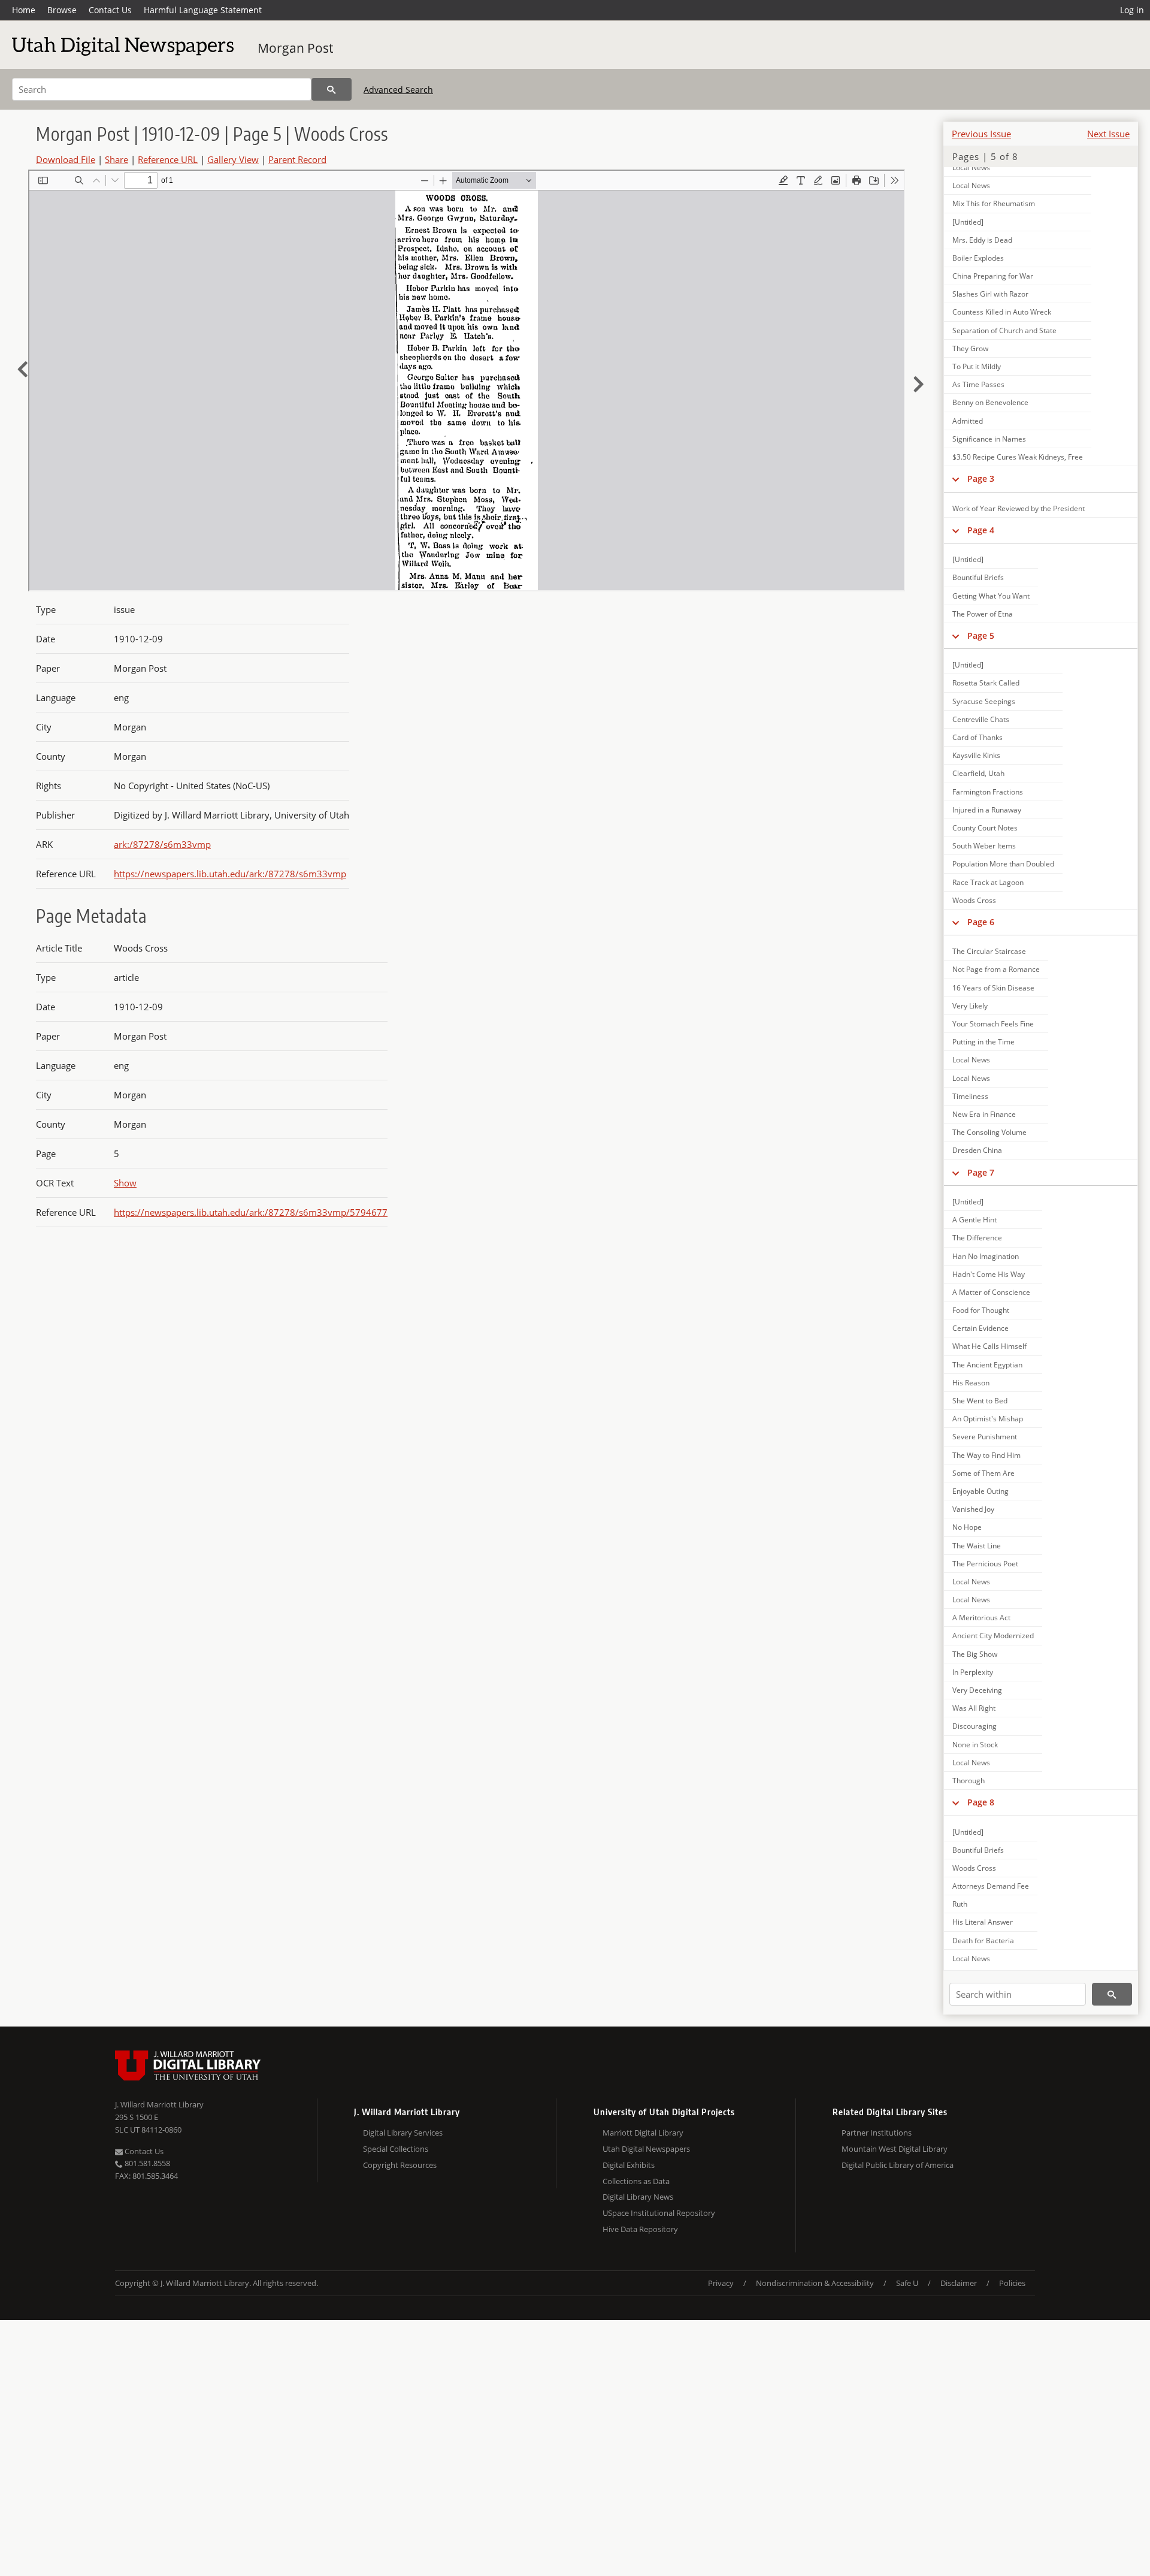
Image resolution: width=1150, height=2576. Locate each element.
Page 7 (981, 1172)
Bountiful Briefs (978, 577)
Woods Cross (974, 900)
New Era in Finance (984, 1114)
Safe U (907, 2283)
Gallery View (233, 159)
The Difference (977, 1238)
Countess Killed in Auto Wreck (1002, 312)
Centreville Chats (981, 719)
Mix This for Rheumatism (994, 203)
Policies (1012, 2283)
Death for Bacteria (983, 1941)
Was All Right (974, 1708)
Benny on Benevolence (990, 402)
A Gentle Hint (975, 1220)
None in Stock (975, 1745)
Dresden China (977, 1150)
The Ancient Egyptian (987, 1365)
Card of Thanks (978, 737)
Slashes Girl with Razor (990, 294)
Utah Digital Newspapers (646, 2149)
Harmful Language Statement (203, 10)
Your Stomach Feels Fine (993, 1024)
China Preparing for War (993, 276)
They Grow (970, 348)
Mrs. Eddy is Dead (982, 240)
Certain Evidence (980, 1328)
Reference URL (168, 159)
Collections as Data (636, 2181)
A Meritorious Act (981, 1618)
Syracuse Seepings (984, 701)
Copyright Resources (400, 2165)
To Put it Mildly (977, 366)
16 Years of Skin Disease (993, 988)
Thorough (969, 1781)
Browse (62, 10)
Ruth (960, 1904)
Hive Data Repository (640, 2229)
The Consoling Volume (989, 1132)
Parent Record (297, 159)
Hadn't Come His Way (989, 1274)
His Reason (971, 1383)
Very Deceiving (977, 1690)
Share (116, 159)
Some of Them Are (983, 1473)
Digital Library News (638, 2197)
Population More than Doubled (1003, 864)
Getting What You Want (991, 596)
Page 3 (981, 478)
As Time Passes (978, 384)
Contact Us (110, 10)
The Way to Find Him (986, 1455)
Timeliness (970, 1096)
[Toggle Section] (956, 479)
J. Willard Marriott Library (159, 2104)
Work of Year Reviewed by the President (1019, 508)
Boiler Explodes (978, 258)
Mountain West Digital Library (895, 2149)
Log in (1132, 10)
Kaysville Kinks (976, 755)
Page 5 (981, 635)
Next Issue (1108, 134)
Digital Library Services (403, 2133)
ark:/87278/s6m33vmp (162, 844)
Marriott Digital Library (643, 2133)
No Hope (967, 1527)
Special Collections (396, 2149)
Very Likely (970, 1006)
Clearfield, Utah (978, 773)
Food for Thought (981, 1310)
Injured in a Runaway (987, 810)
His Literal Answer (983, 1922)
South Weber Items (984, 846)
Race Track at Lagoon (988, 882)
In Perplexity (973, 1672)
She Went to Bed (980, 1401)
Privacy (721, 2283)
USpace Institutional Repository (659, 2213)
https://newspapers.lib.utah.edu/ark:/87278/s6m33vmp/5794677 (251, 1212)
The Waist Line (977, 1546)
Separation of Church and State (1004, 330)
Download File (66, 159)
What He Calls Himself (989, 1346)
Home (24, 10)
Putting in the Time (983, 1042)
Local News (971, 167)
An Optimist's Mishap (988, 1419)
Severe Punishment (985, 1437)
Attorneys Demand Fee (991, 1886)
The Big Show (975, 1654)
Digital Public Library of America (898, 2165)
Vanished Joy (973, 1509)
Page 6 (981, 922)
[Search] (332, 89)
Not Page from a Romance (996, 969)
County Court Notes (985, 828)
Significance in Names (989, 439)
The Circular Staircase (989, 951)
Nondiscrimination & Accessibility (815, 2283)
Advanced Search (398, 90)
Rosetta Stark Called (986, 683)
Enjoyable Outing (980, 1491)
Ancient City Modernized (993, 1636)
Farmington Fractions (988, 792)
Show (125, 1183)
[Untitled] (968, 222)
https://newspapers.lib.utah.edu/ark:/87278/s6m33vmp (230, 874)
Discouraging (975, 1726)
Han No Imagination (986, 1256)
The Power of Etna (983, 614)
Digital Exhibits (629, 2165)
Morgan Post (295, 48)
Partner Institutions (877, 2133)
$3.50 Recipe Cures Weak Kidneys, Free (1018, 457)
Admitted (968, 421)
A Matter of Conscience (991, 1292)
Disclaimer (959, 2283)
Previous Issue (981, 134)
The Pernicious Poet (985, 1564)
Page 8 (981, 1802)
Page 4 (981, 530)
